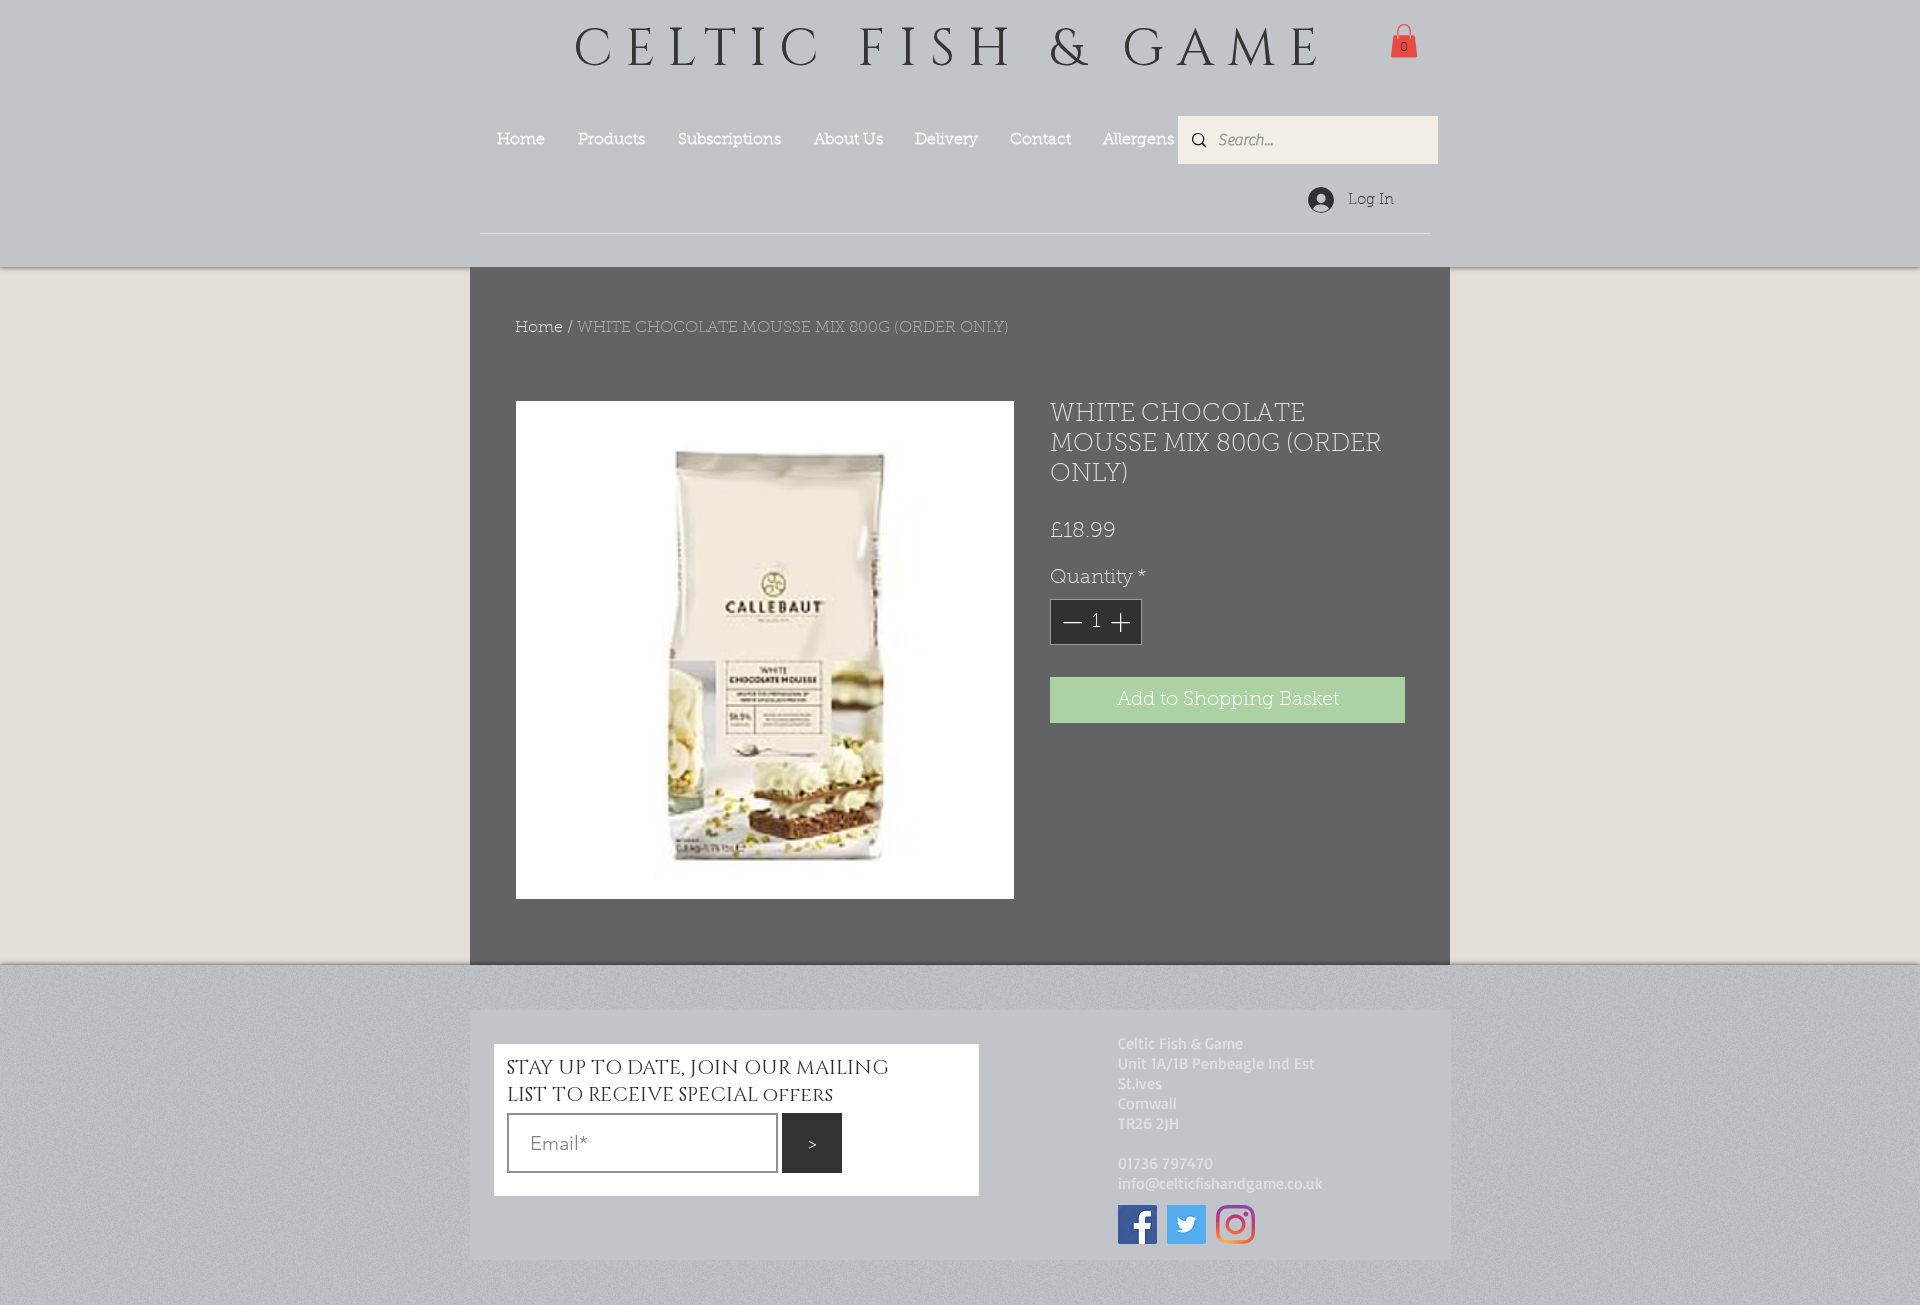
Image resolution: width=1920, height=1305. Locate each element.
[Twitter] (1186, 1224)
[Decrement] (1070, 622)
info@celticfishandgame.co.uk (1220, 1183)
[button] (1404, 40)
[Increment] (1122, 622)
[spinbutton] (1096, 622)
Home (539, 328)
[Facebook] (1137, 1224)
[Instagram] (1235, 1224)
